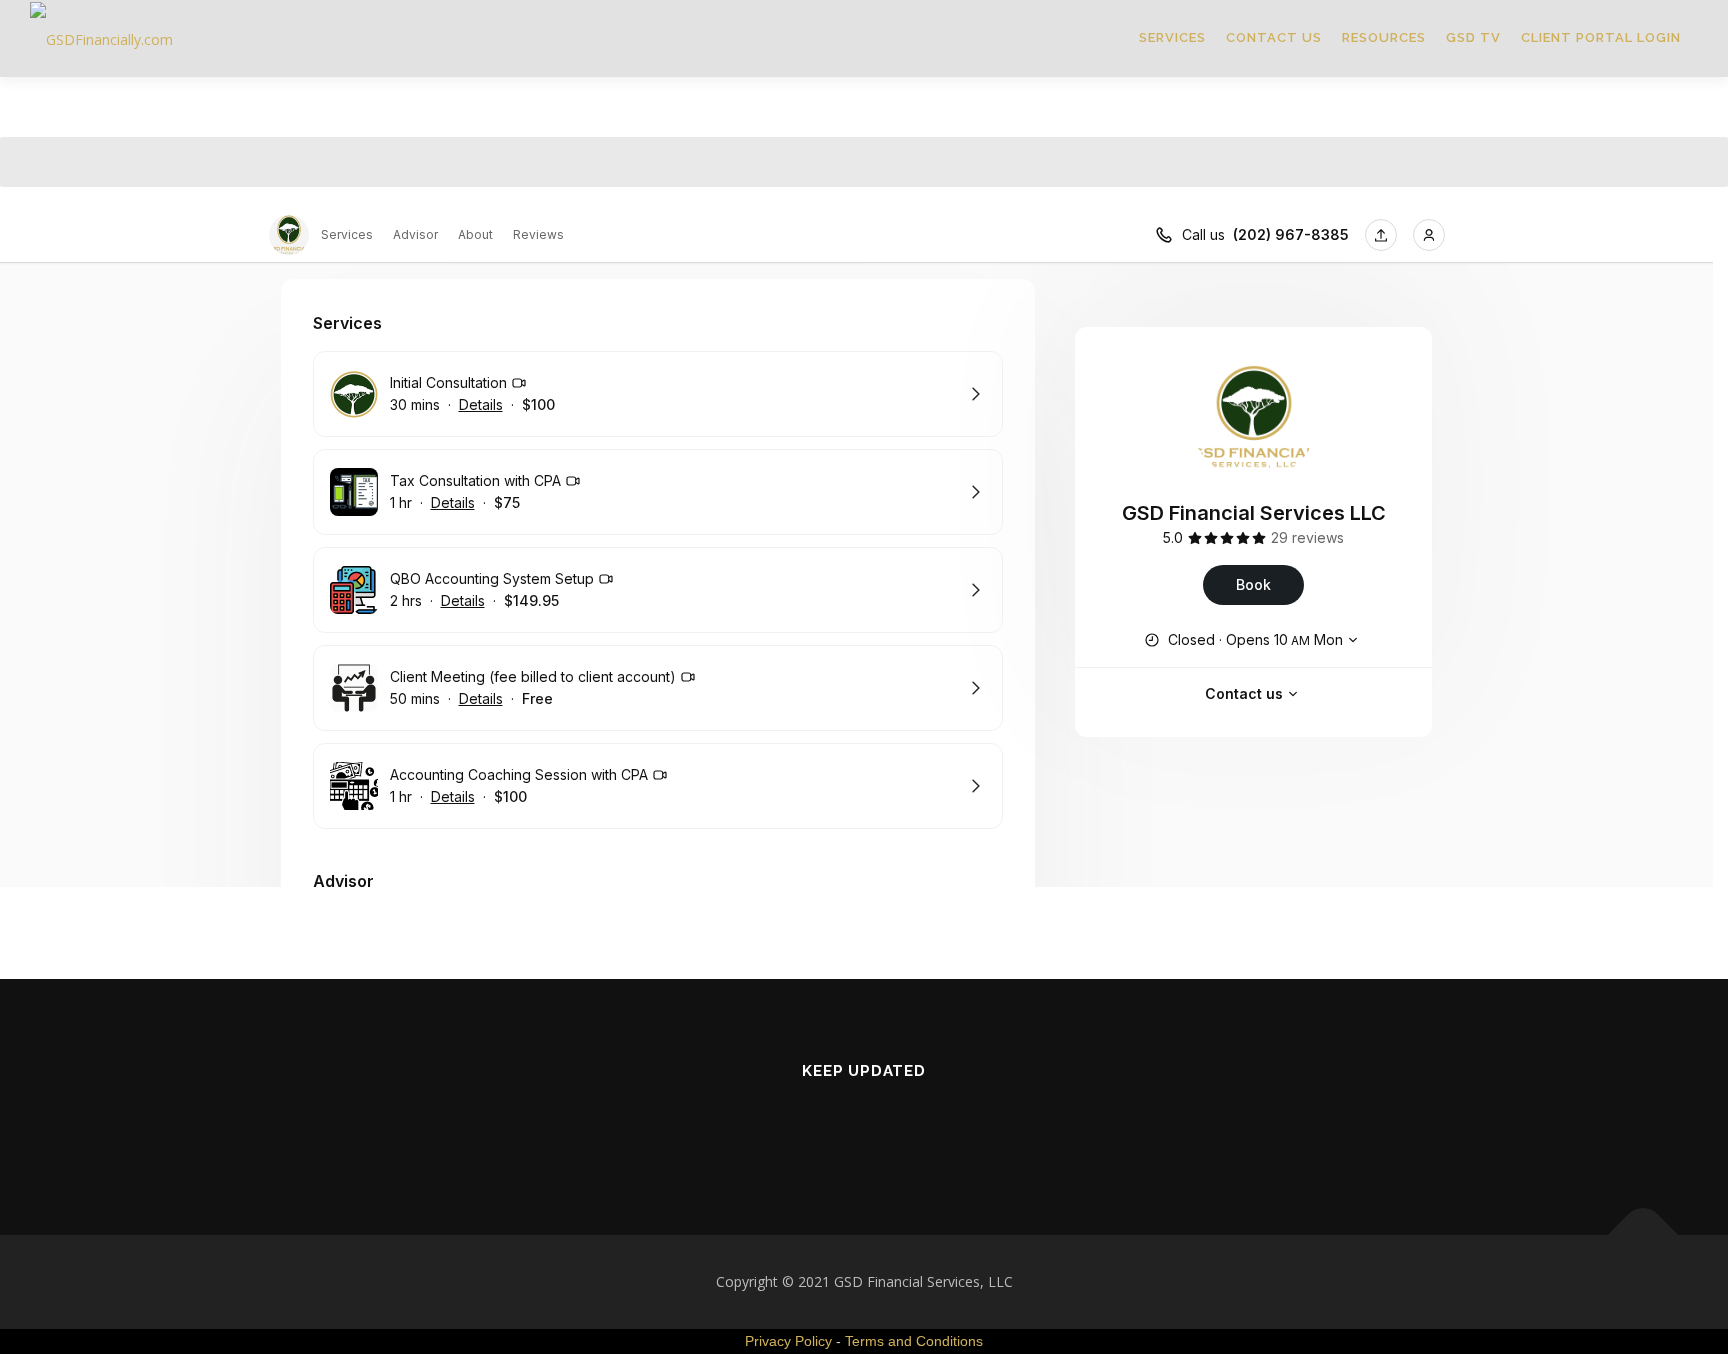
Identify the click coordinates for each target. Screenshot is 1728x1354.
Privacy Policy (788, 1341)
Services (1172, 37)
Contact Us (1274, 37)
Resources (1384, 37)
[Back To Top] (1643, 1235)
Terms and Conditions (914, 1341)
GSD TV (1473, 37)
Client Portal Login (1601, 37)
